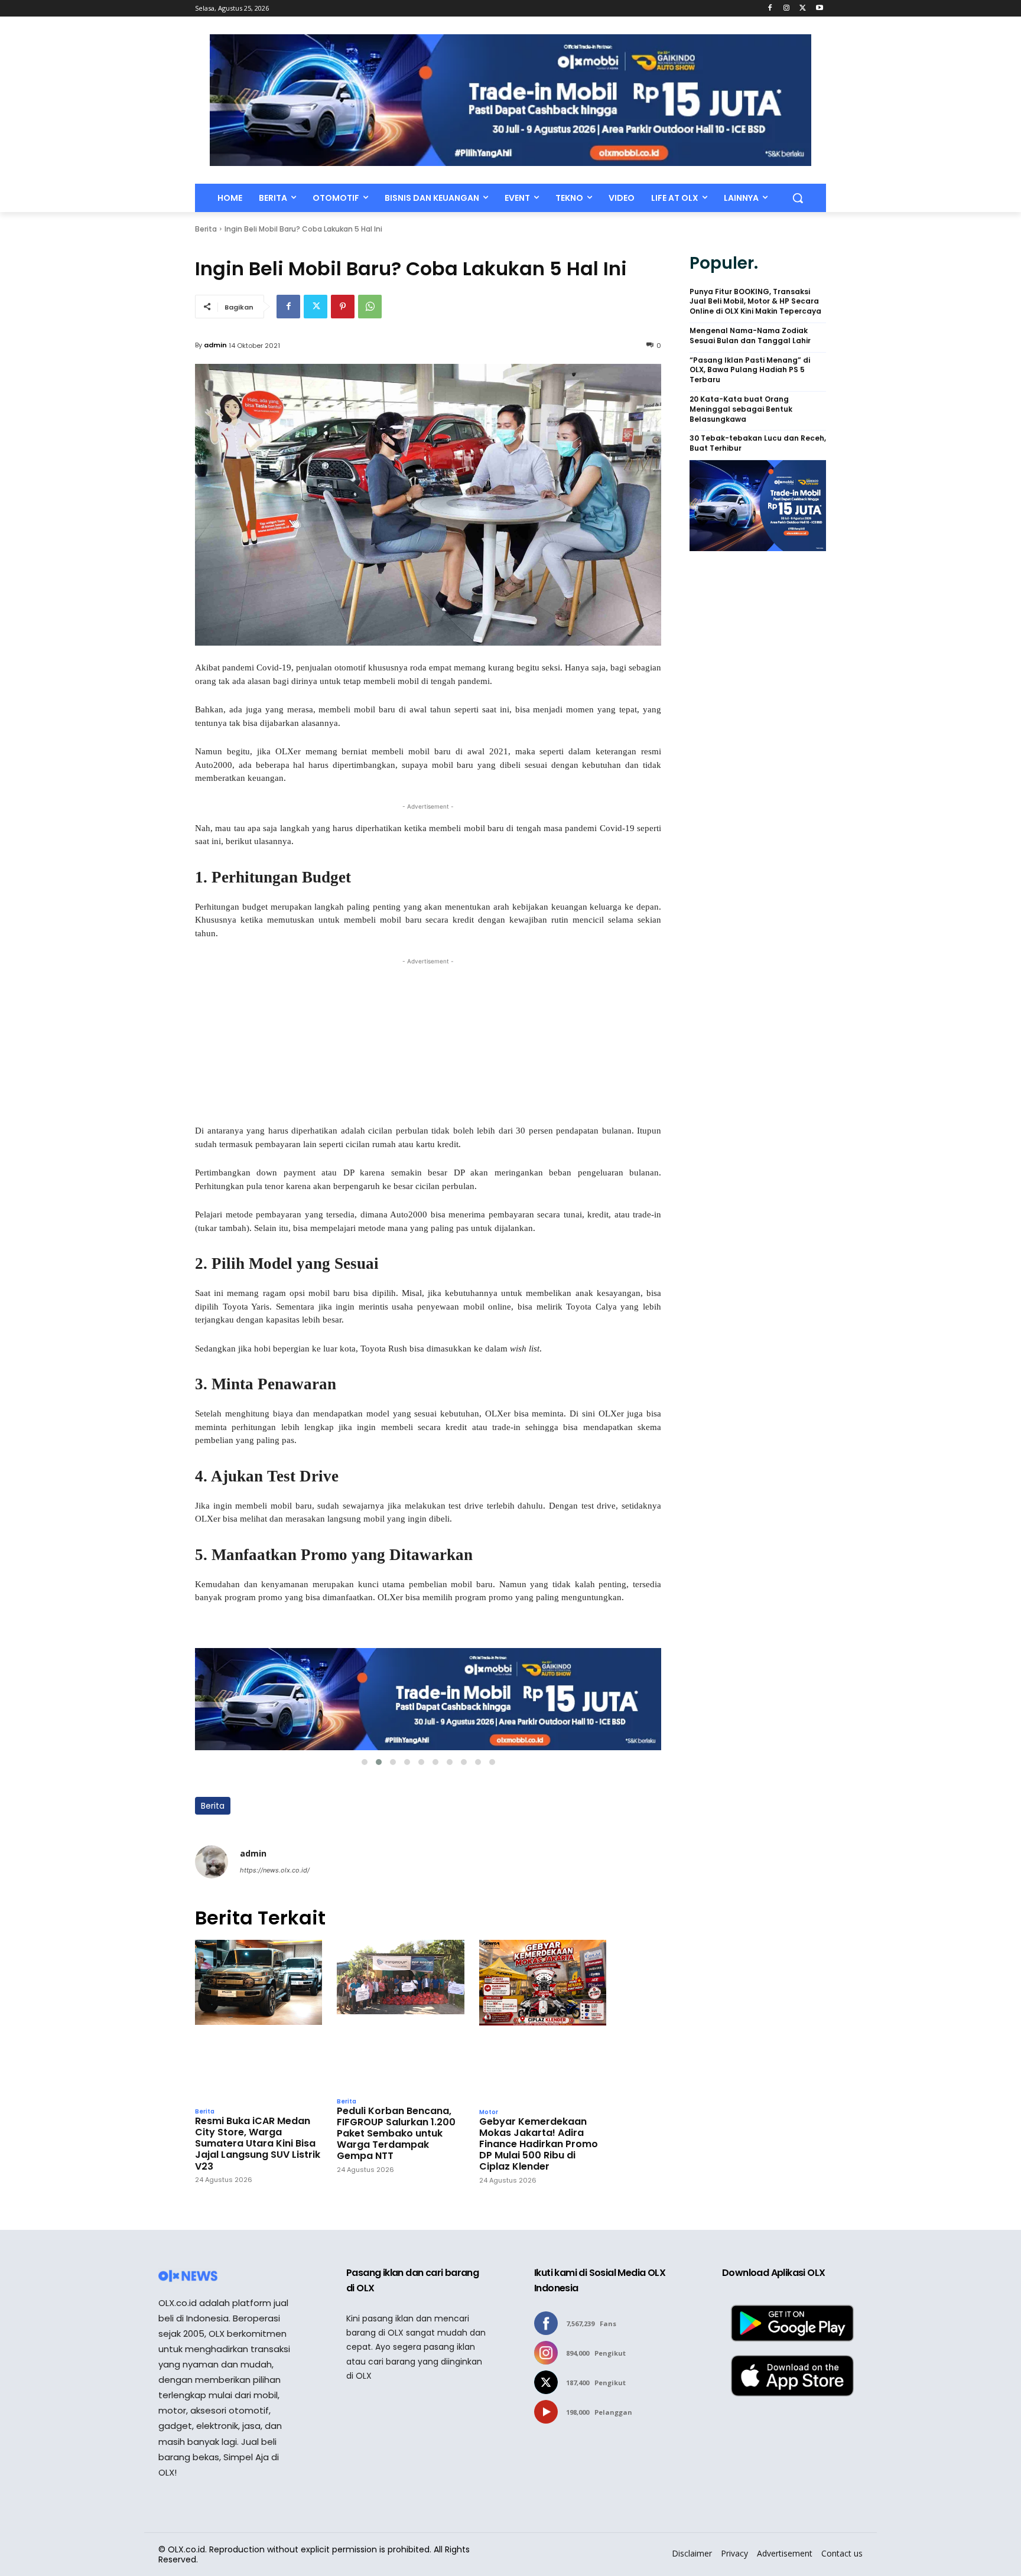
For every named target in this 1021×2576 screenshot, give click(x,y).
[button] (798, 198)
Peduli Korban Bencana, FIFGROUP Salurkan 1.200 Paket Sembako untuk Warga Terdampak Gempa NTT (396, 2134)
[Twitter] (803, 9)
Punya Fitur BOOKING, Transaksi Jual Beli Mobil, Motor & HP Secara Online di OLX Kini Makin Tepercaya (755, 302)
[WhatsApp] (370, 307)
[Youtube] (819, 9)
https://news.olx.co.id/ (275, 1870)
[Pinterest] (343, 307)
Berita (206, 229)
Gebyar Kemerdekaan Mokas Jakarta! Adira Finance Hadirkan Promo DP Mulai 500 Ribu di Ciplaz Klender (539, 2144)
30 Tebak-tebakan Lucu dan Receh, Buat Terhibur (758, 443)
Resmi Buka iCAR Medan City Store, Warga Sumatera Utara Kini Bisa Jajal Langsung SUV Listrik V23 (258, 2144)
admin (215, 345)
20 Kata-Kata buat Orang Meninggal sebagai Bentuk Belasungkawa (741, 409)
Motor (489, 2112)
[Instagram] (787, 9)
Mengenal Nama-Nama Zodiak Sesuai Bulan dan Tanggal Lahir (750, 336)
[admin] (212, 1862)
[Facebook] (770, 9)
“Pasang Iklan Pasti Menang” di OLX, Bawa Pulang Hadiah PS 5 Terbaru (750, 370)
